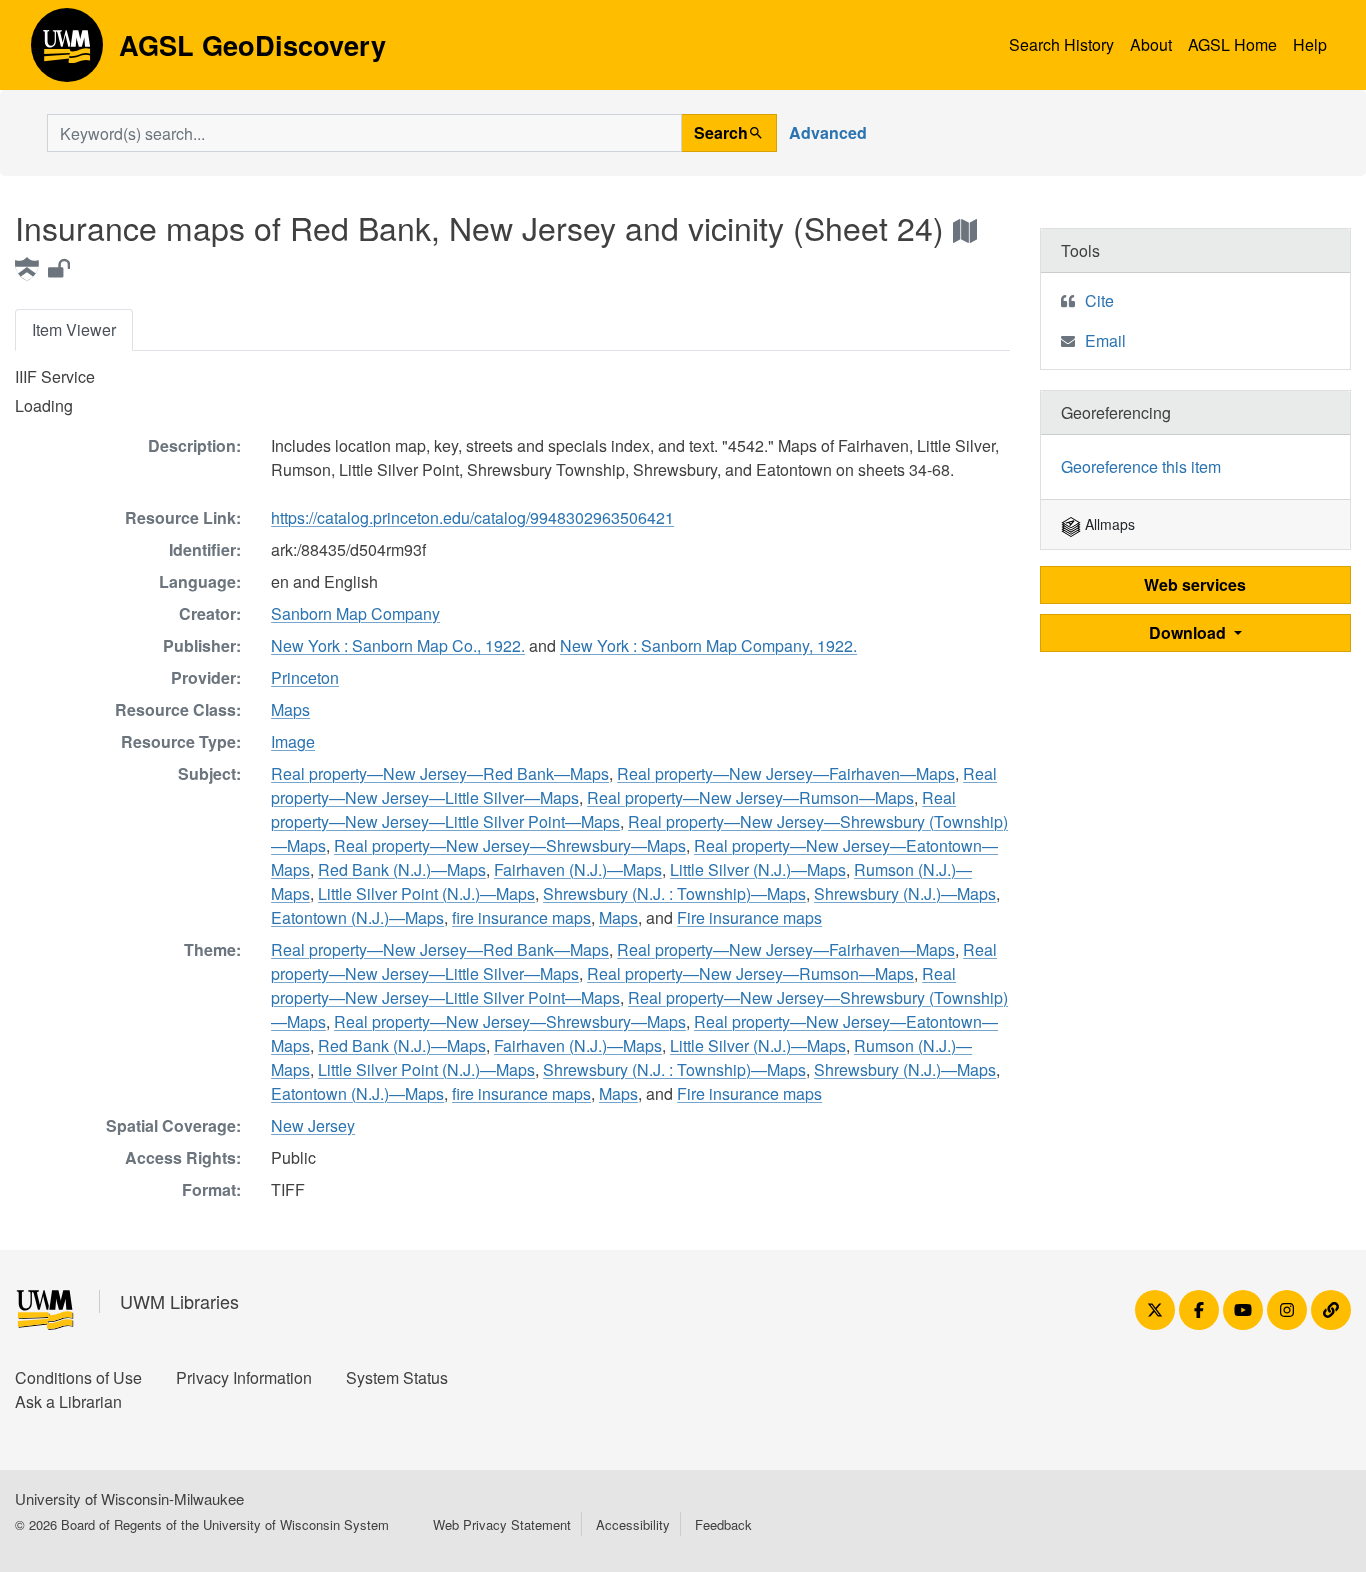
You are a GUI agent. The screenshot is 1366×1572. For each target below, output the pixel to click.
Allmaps (1108, 524)
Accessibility (633, 1524)
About (1151, 44)
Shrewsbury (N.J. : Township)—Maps (674, 893)
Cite (1099, 300)
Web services (1195, 584)
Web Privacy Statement (502, 1524)
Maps (290, 709)
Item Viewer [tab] (74, 329)
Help (1310, 44)
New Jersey (313, 1125)
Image (293, 741)
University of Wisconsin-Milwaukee (129, 1498)
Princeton (305, 677)
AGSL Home (1232, 44)
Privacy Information (244, 1377)
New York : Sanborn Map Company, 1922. (708, 645)
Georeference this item (1141, 466)
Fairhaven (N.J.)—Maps (578, 869)
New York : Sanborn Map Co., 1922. (398, 645)
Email (1105, 340)
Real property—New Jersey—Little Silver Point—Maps (613, 809)
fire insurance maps (521, 917)
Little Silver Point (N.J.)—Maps (426, 893)
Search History (1061, 44)
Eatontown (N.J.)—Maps (357, 917)
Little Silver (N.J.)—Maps (758, 869)
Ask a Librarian (68, 1401)
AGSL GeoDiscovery (67, 52)
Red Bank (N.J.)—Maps (402, 869)
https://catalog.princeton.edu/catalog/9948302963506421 (472, 517)
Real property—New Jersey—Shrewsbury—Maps (510, 845)
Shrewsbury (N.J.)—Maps (905, 893)
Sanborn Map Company (355, 613)
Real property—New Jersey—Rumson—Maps (750, 797)
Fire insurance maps (749, 917)
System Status (397, 1377)
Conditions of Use (78, 1377)
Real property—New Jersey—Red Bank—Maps (440, 773)
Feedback (723, 1524)
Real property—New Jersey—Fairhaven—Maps (786, 773)
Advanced (828, 132)
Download (1189, 632)
